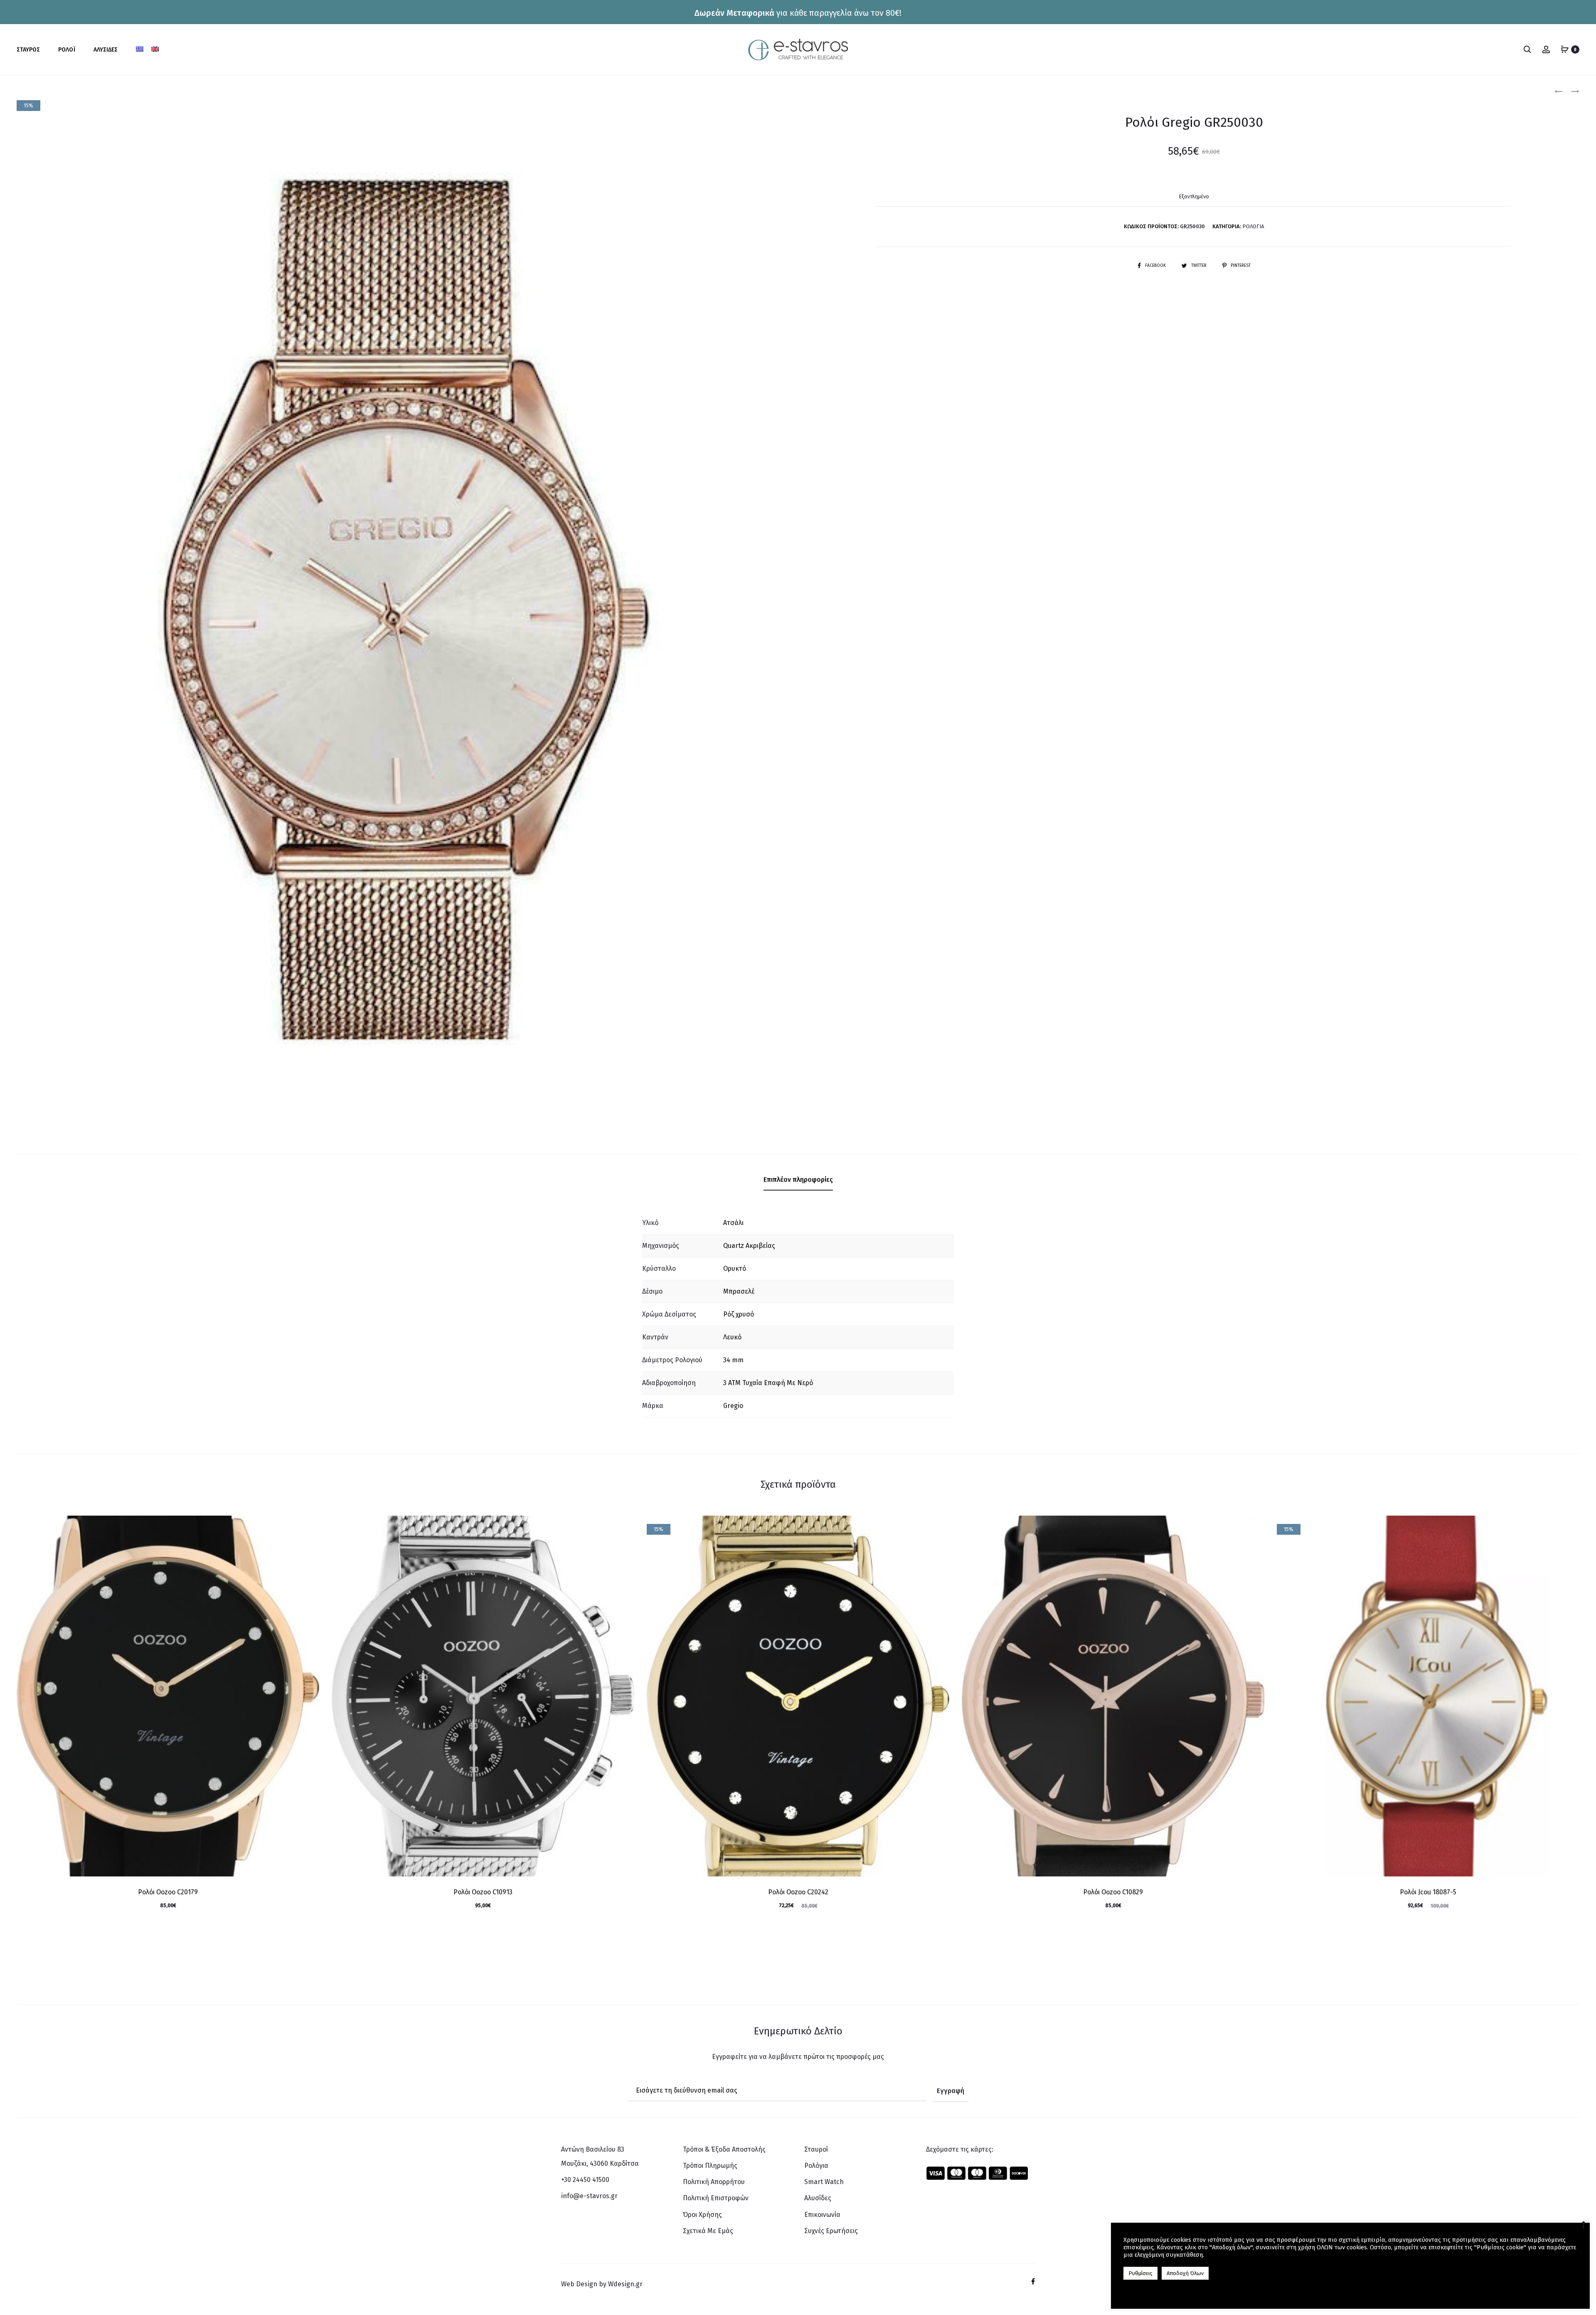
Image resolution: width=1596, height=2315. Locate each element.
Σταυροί (816, 2149)
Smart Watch (824, 2182)
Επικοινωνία (822, 2215)
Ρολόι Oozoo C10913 (483, 1892)
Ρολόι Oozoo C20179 (168, 1892)
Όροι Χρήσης (702, 2215)
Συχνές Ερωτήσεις (831, 2231)
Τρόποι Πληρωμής (710, 2166)
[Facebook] (1033, 2281)
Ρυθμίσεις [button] (1140, 2273)
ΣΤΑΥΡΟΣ (28, 50)
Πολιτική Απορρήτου (714, 2182)
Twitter (1199, 266)
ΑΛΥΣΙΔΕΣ (106, 50)
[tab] (798, 1180)
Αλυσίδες (818, 2198)
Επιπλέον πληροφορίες (798, 1180)
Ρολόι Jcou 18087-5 (1428, 1892)
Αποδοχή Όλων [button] (1185, 2273)
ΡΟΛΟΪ (67, 50)
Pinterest (1241, 266)
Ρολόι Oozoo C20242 (798, 1892)
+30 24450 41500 (585, 2180)
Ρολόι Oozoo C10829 (1113, 1892)
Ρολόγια (1253, 226)
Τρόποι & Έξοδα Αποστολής (724, 2149)
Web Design (579, 2284)
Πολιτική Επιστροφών (716, 2198)
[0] (1565, 49)
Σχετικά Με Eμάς (708, 2231)
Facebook (1156, 266)
